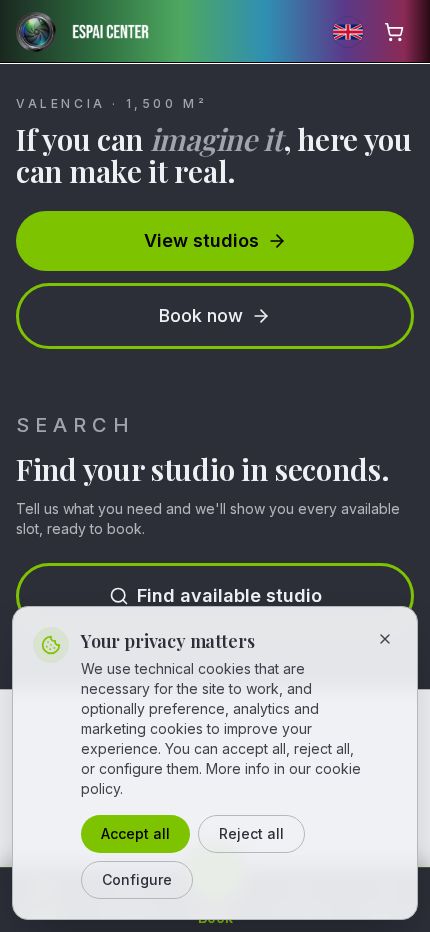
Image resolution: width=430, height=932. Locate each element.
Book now (201, 315)
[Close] (385, 639)
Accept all (135, 833)
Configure (137, 879)
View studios (201, 240)
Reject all (251, 833)
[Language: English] (348, 32)
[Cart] (394, 32)
